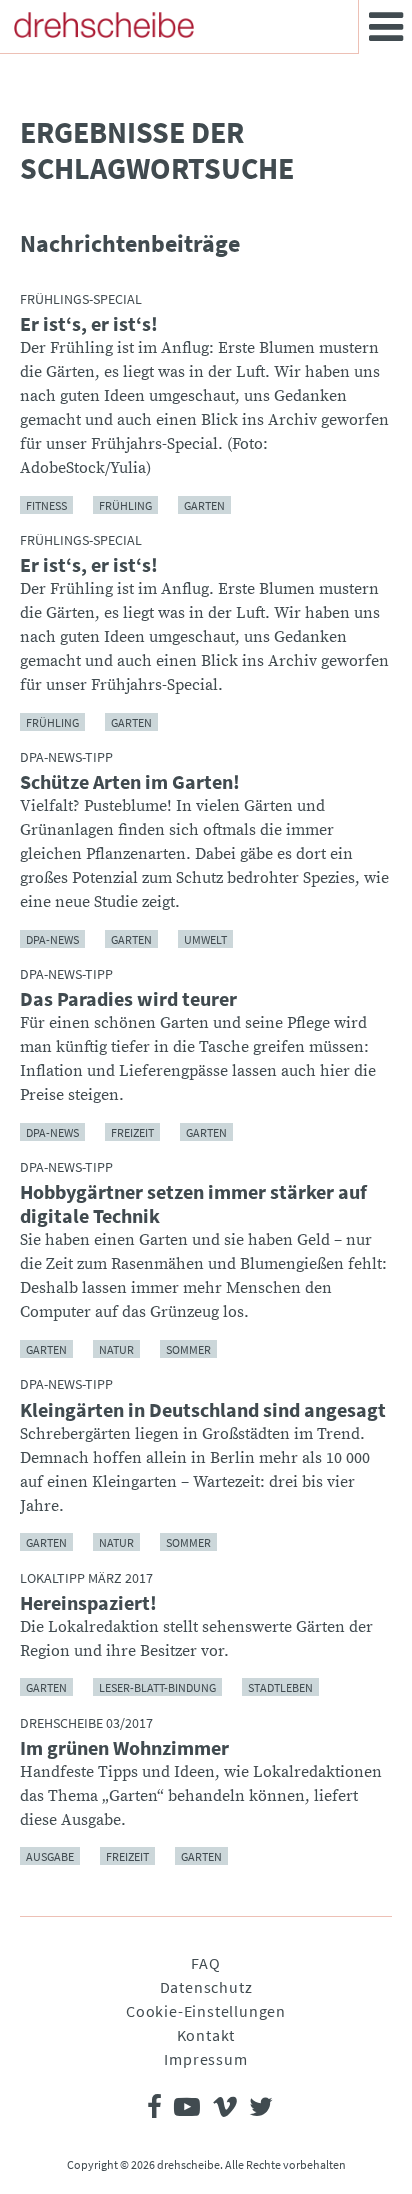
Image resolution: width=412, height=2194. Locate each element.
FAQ (205, 1963)
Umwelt (205, 938)
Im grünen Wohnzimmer (124, 1748)
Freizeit (132, 1131)
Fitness (46, 504)
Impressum (205, 2059)
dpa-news (52, 938)
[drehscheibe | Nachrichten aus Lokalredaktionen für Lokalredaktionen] (104, 25)
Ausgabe (50, 1856)
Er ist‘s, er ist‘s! (89, 324)
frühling (125, 504)
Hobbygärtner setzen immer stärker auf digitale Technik (193, 1204)
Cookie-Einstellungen (206, 2011)
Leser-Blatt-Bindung (157, 1687)
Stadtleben (280, 1687)
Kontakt (206, 2035)
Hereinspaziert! (88, 1603)
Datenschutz (206, 1987)
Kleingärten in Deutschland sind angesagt (203, 1410)
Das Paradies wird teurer (128, 999)
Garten (204, 504)
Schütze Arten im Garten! (130, 782)
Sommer (188, 1348)
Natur (116, 1348)
